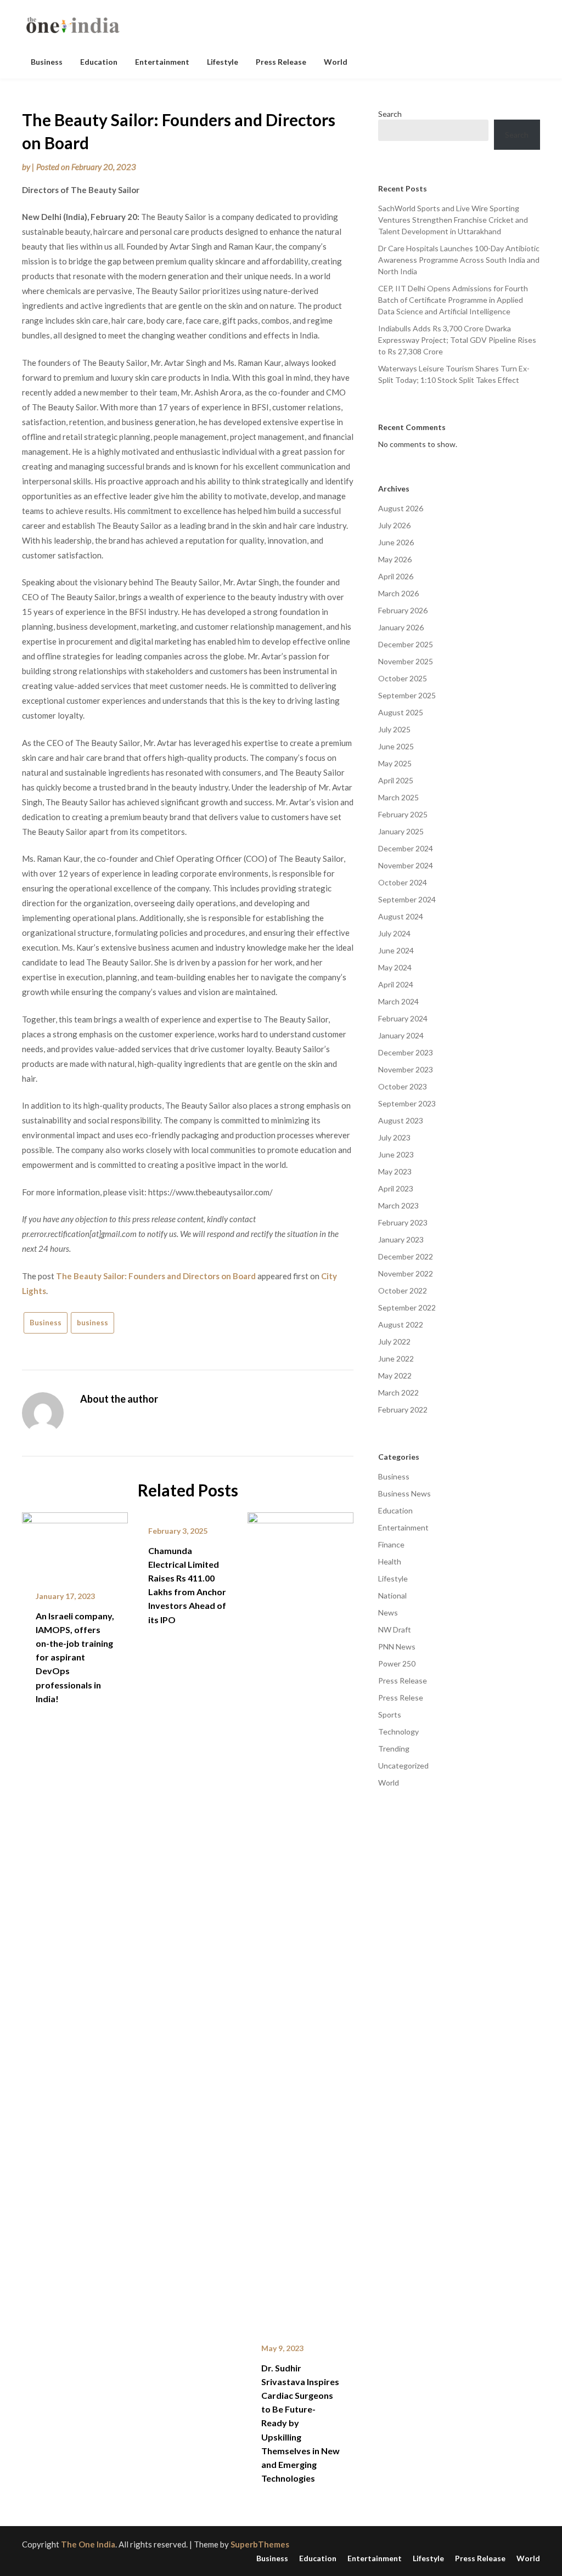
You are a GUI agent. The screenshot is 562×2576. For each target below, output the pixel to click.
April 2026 (396, 576)
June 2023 (396, 1154)
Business (47, 62)
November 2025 (406, 661)
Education (99, 62)
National (392, 1595)
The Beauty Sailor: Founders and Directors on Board (156, 1276)
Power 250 (397, 1663)
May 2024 (395, 967)
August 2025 (401, 712)
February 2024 (403, 1018)
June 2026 (396, 542)
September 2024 (407, 899)
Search (390, 114)
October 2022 (403, 1290)
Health (390, 1561)
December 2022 (406, 1256)
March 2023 (398, 1205)
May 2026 (395, 559)
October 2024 (403, 882)
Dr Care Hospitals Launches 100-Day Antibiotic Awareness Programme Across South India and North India (459, 260)
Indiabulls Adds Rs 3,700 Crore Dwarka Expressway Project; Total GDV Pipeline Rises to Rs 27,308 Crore (457, 340)
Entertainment (162, 62)
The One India (88, 2544)
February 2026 (403, 610)
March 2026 (398, 593)
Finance (391, 1544)
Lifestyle (223, 62)
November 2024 (406, 865)
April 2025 (396, 780)
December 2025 (406, 644)
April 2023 (396, 1188)
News (388, 1612)
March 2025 (398, 797)
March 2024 (398, 1001)
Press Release (281, 62)
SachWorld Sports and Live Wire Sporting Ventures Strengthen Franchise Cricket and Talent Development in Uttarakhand (453, 220)
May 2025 (395, 763)
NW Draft (395, 1629)
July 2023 (394, 1137)
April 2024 (396, 984)
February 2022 (403, 1410)
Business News (404, 1493)
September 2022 (407, 1307)
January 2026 (401, 627)
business (92, 1323)
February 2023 (403, 1222)
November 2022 (406, 1273)
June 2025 (396, 746)
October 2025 (403, 678)
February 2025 (403, 814)
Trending (394, 1749)
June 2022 (396, 1358)
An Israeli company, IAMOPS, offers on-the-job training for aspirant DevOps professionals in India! (75, 1657)
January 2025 (401, 831)
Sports (390, 1714)
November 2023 (406, 1069)
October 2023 (403, 1086)
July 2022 (394, 1341)
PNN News (397, 1646)
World (336, 62)
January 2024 (401, 1035)
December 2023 (406, 1052)
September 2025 (407, 695)
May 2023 (395, 1171)
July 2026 (394, 525)
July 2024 (394, 933)
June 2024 (396, 950)
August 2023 (401, 1120)
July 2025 (394, 729)
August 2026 (401, 508)
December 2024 (406, 848)
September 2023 (407, 1103)
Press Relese (401, 1697)
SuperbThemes (260, 2544)
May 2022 (395, 1375)
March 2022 (398, 1392)
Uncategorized (403, 1766)
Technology (398, 1732)
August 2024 (401, 916)
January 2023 (401, 1239)
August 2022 (401, 1324)
